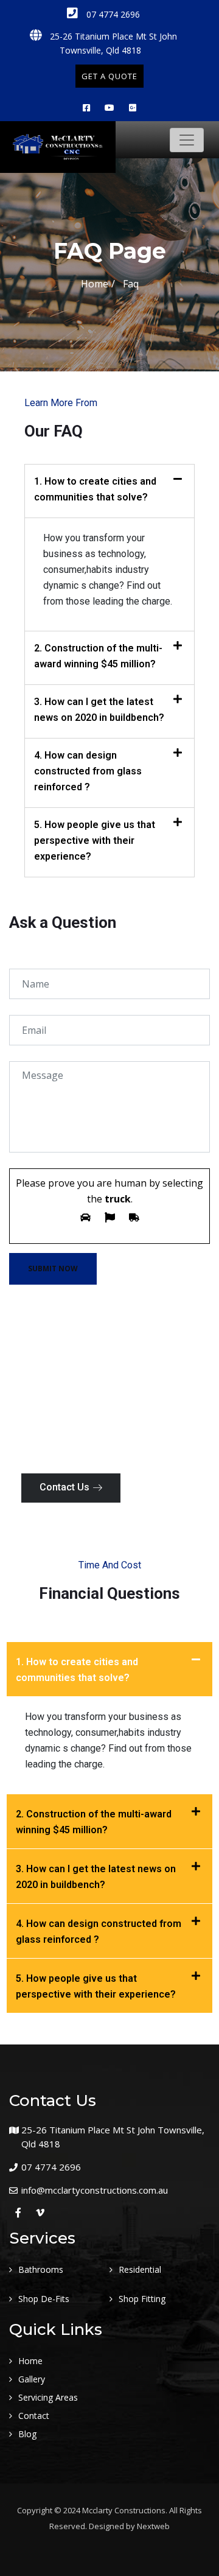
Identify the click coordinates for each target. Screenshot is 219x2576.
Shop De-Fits (44, 2299)
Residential (140, 2269)
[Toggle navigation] (187, 140)
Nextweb (153, 2526)
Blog (27, 2434)
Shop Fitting (142, 2299)
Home (95, 284)
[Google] (133, 107)
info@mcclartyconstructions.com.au (95, 2190)
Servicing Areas (48, 2397)
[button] (71, 1488)
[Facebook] (86, 107)
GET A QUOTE (109, 76)
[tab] (109, 491)
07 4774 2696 (112, 14)
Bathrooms (41, 2269)
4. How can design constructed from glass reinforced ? (88, 771)
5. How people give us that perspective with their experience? (95, 841)
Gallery (32, 2379)
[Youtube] (109, 107)
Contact (34, 2416)
